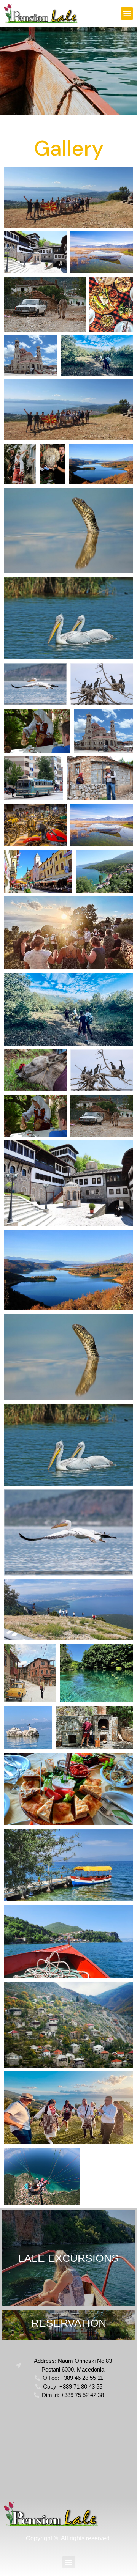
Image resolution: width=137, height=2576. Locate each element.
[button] (127, 13)
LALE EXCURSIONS (68, 2258)
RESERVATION (69, 2323)
